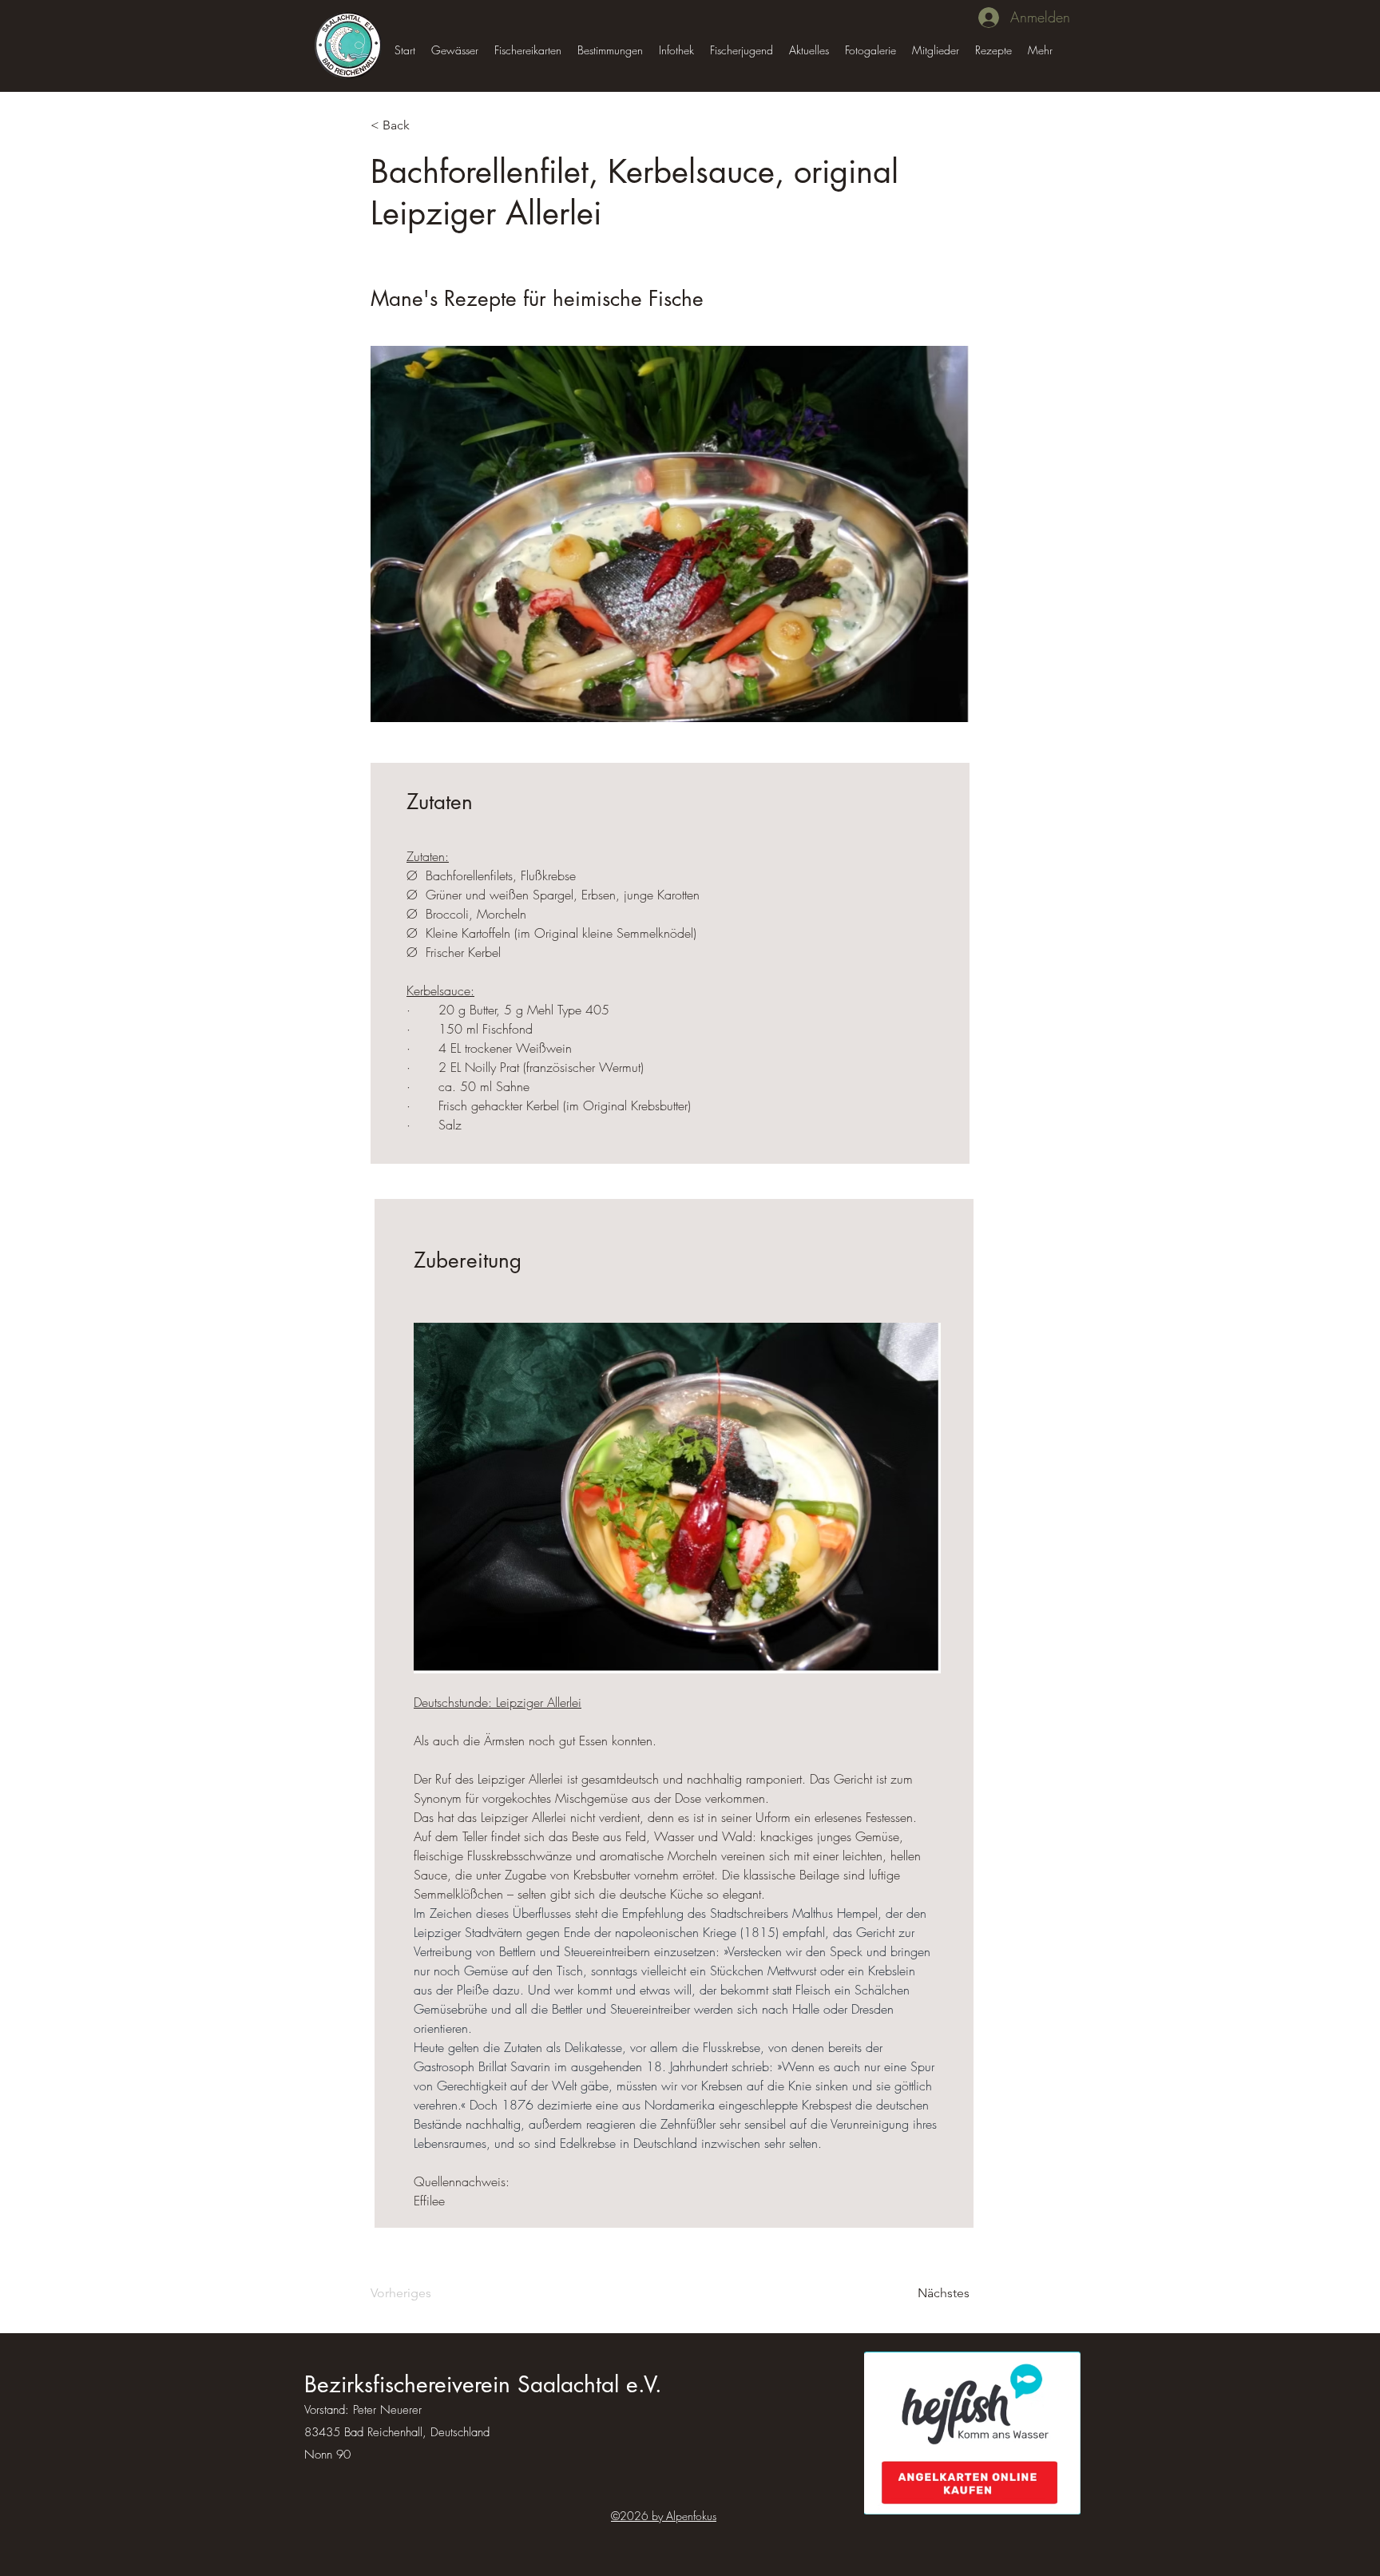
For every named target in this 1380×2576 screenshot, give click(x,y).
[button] (455, 50)
